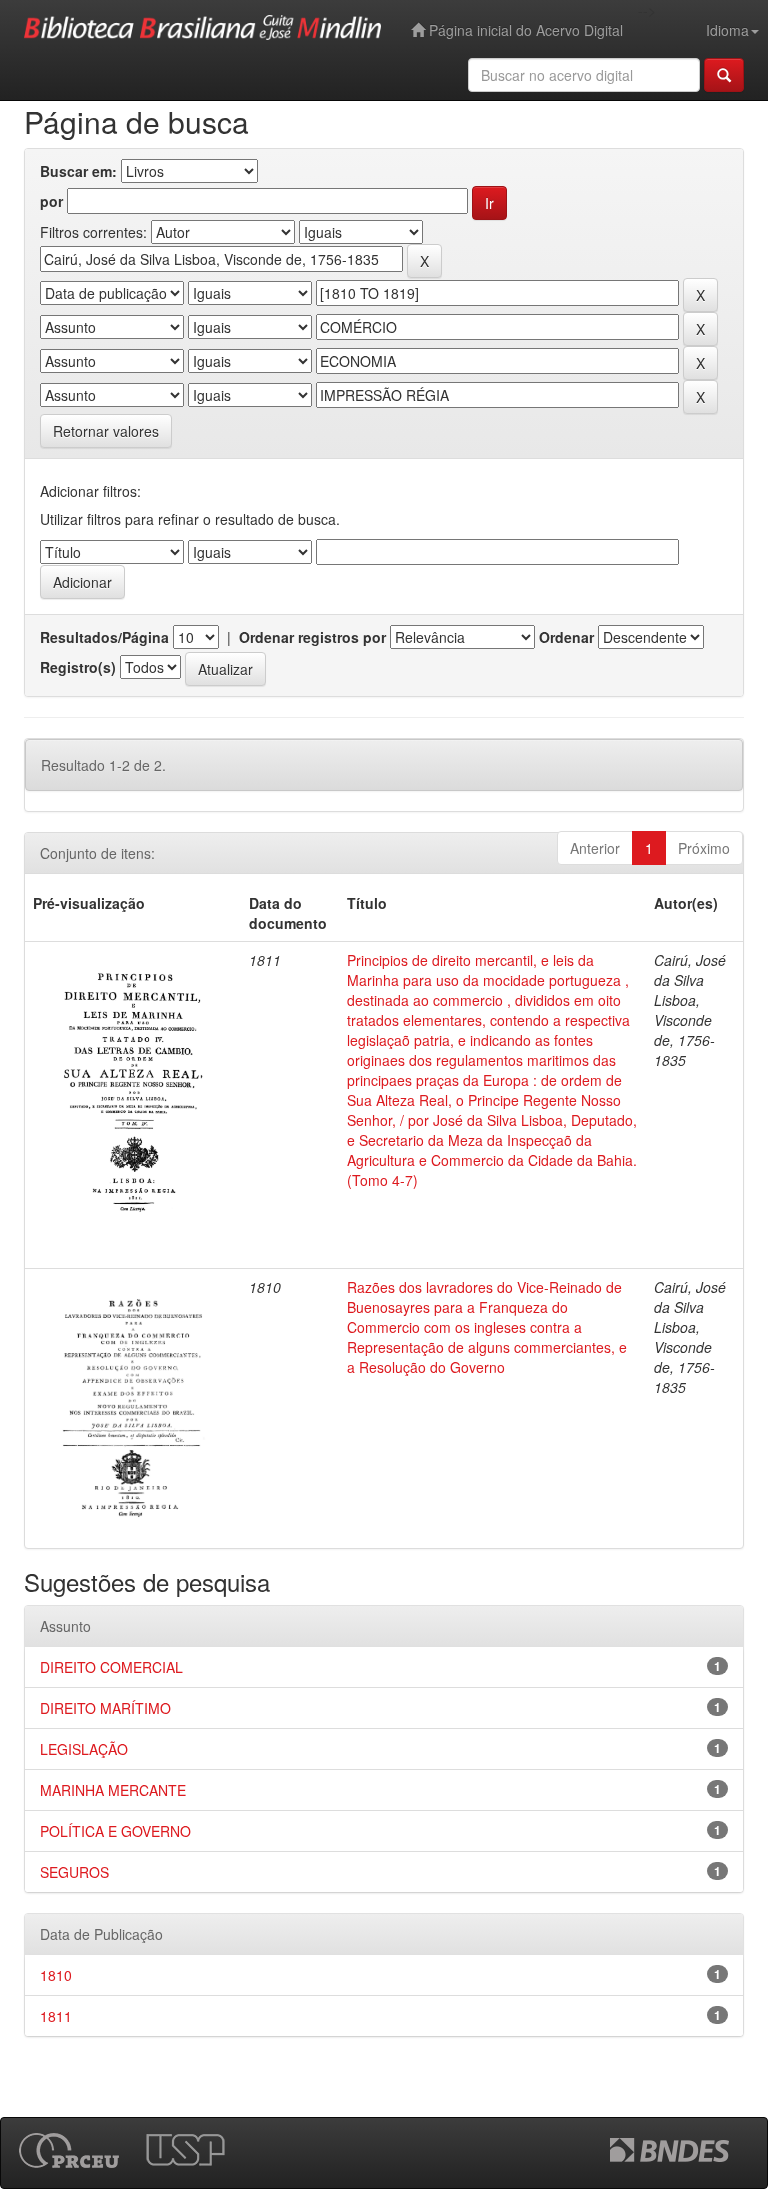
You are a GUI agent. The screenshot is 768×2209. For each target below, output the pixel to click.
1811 (56, 2016)
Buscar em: (78, 171)
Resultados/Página (104, 637)
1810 (56, 1975)
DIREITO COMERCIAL (111, 1667)
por (51, 201)
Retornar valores (106, 431)
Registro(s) (78, 667)
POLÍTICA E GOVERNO (115, 1831)
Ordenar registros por (312, 637)
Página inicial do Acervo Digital (524, 30)
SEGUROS (74, 1872)
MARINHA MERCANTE (113, 1790)
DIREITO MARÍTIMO (105, 1708)
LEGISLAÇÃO (84, 1749)
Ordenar (566, 637)
